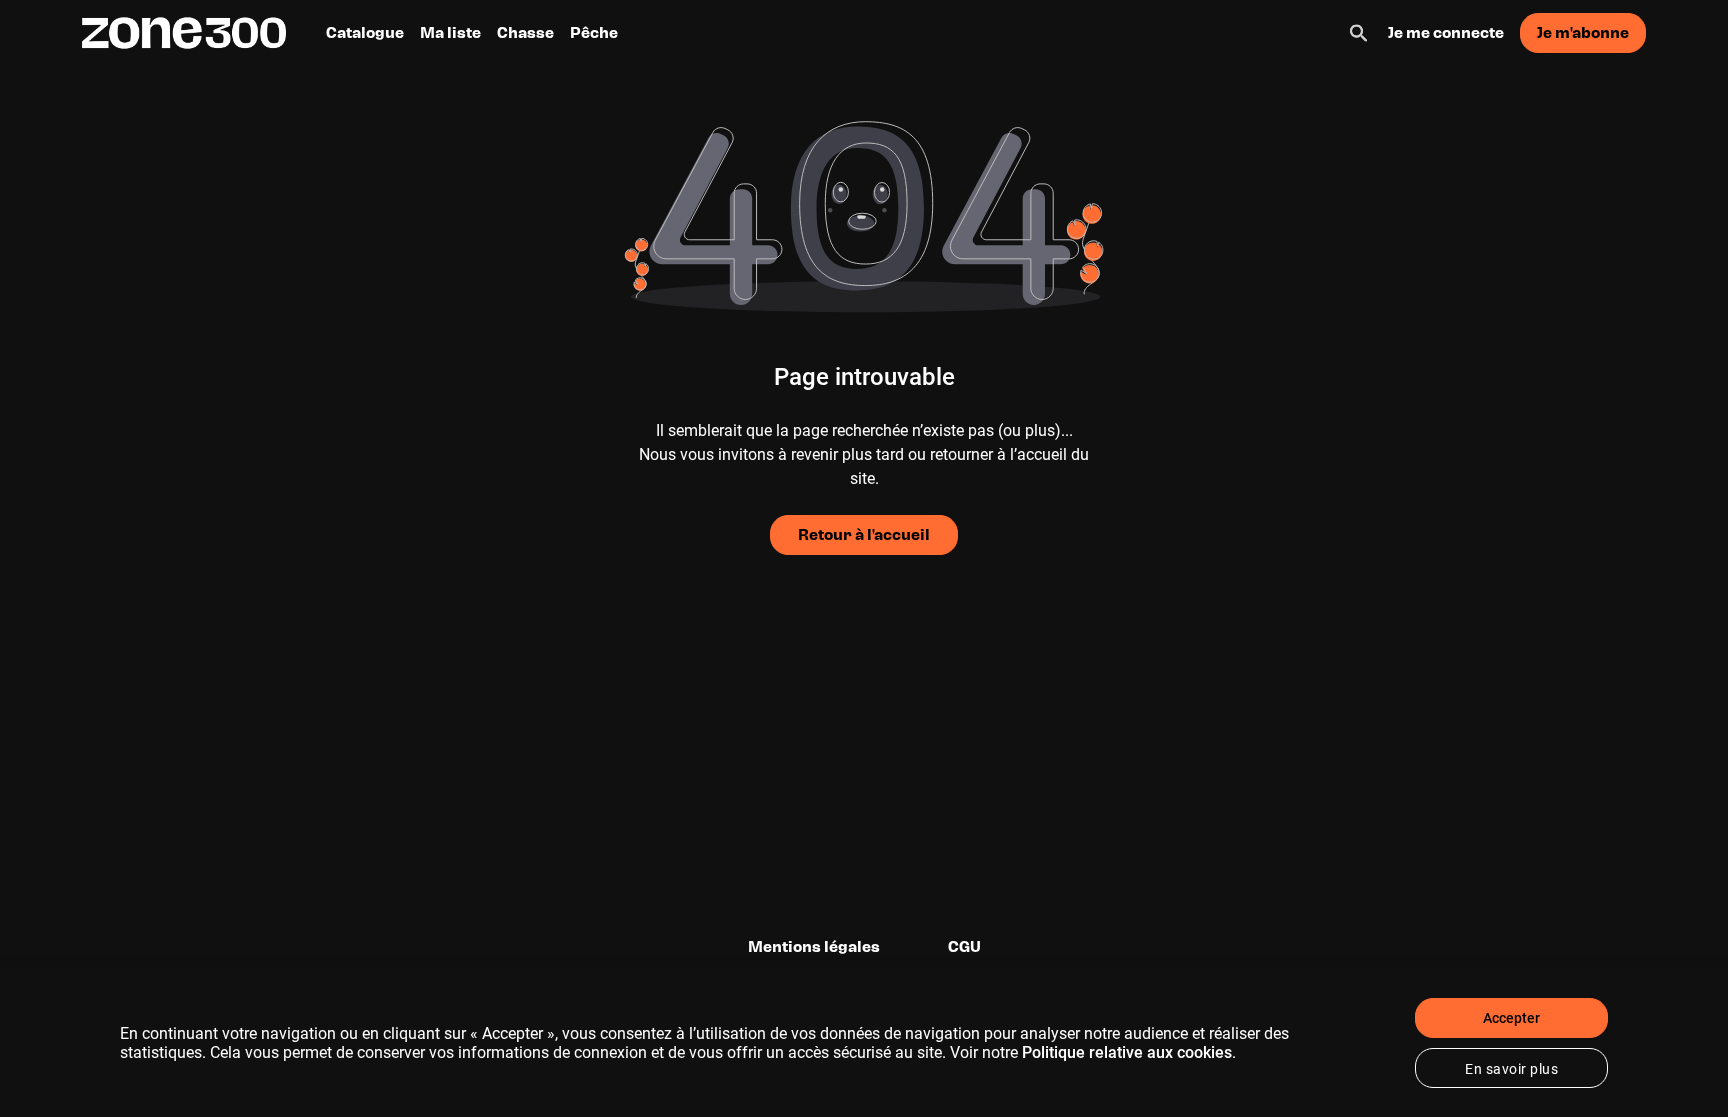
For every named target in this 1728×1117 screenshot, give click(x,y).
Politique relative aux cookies (1127, 1052)
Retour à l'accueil (864, 534)
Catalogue (365, 32)
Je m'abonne (1583, 32)
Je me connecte (1446, 32)
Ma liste (450, 32)
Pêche (594, 32)
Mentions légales (814, 946)
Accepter (1511, 1018)
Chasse (525, 32)
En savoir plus (1511, 1069)
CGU (964, 946)
